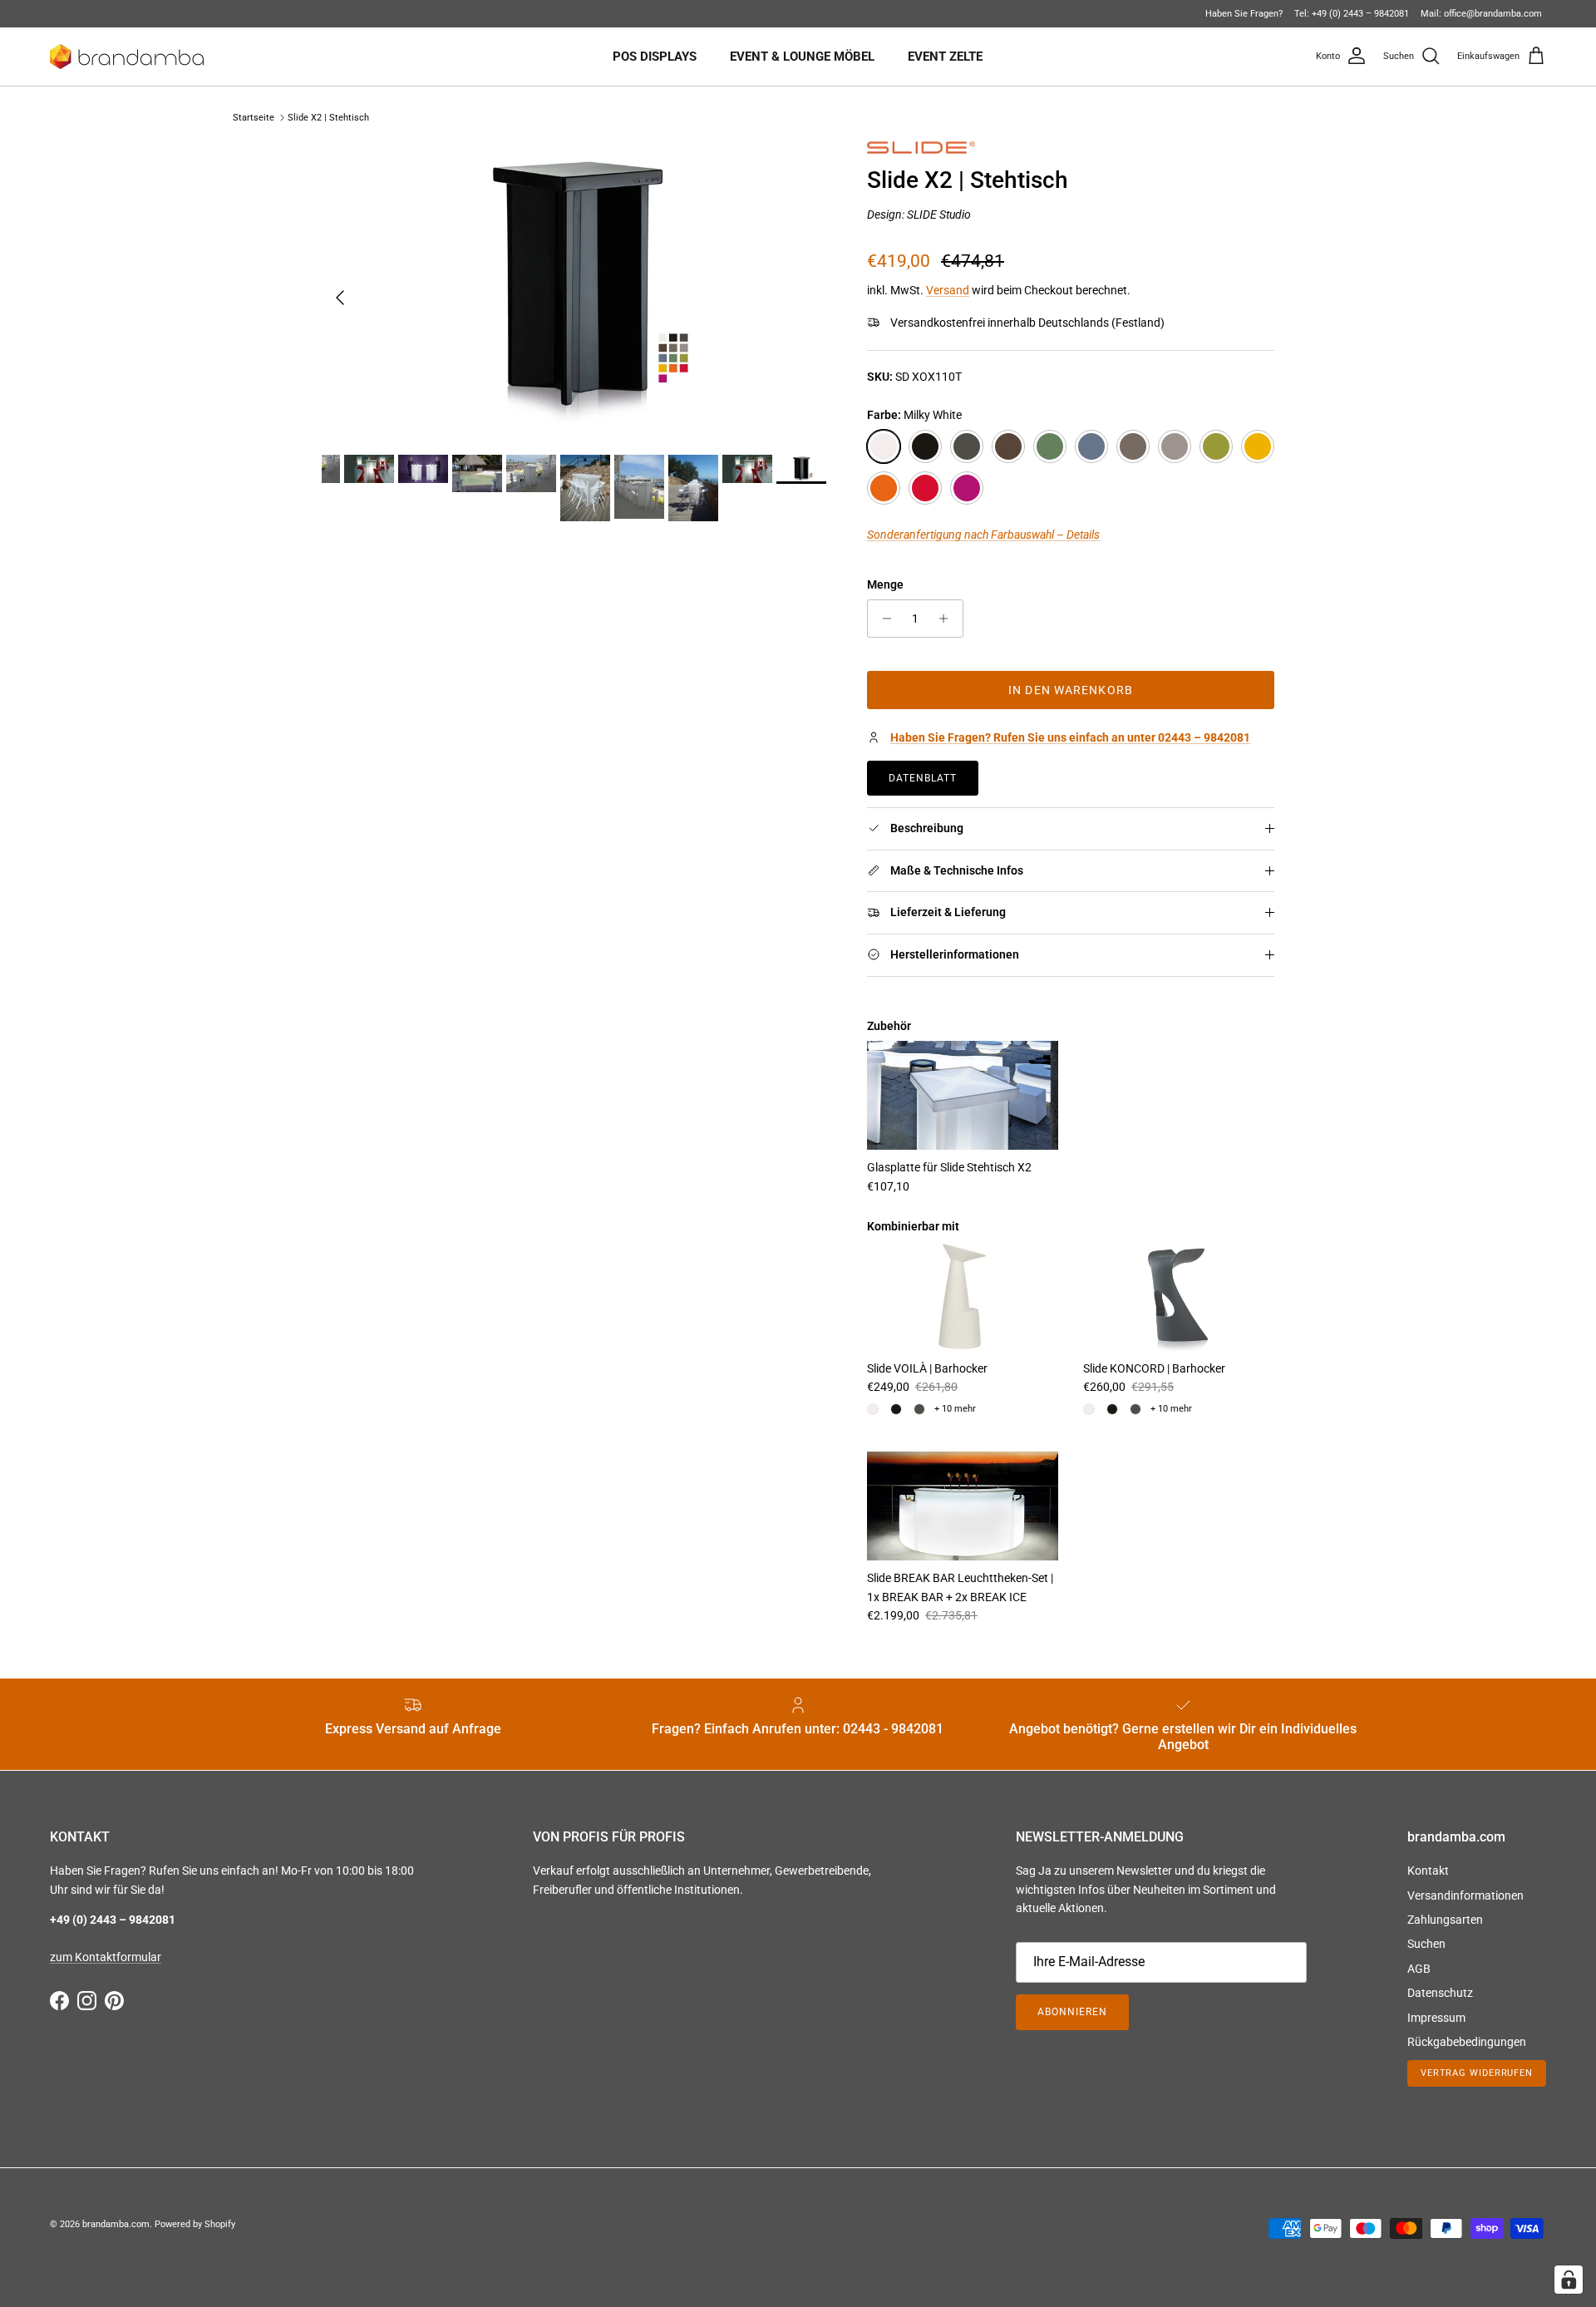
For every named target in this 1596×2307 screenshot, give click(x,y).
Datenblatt (923, 778)
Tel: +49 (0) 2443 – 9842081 (1352, 14)
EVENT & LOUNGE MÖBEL (802, 57)
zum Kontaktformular (106, 1957)
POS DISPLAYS (655, 57)
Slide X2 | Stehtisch (328, 118)
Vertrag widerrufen (1477, 2073)
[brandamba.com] (127, 57)
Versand (948, 290)
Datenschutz (1440, 1993)
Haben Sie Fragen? (1244, 14)
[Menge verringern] (882, 619)
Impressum (1436, 2018)
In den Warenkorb (1071, 690)
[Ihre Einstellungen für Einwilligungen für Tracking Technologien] (1569, 2280)
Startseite (254, 118)
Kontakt (1428, 1871)
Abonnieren (1072, 2012)
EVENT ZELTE (945, 57)
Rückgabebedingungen (1467, 2042)
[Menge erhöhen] (948, 619)
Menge (885, 584)
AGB (1419, 1969)
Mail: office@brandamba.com (1481, 14)
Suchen (1426, 1944)
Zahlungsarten (1445, 1920)
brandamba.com (116, 2224)
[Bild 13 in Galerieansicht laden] (576, 290)
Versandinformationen (1465, 1895)
